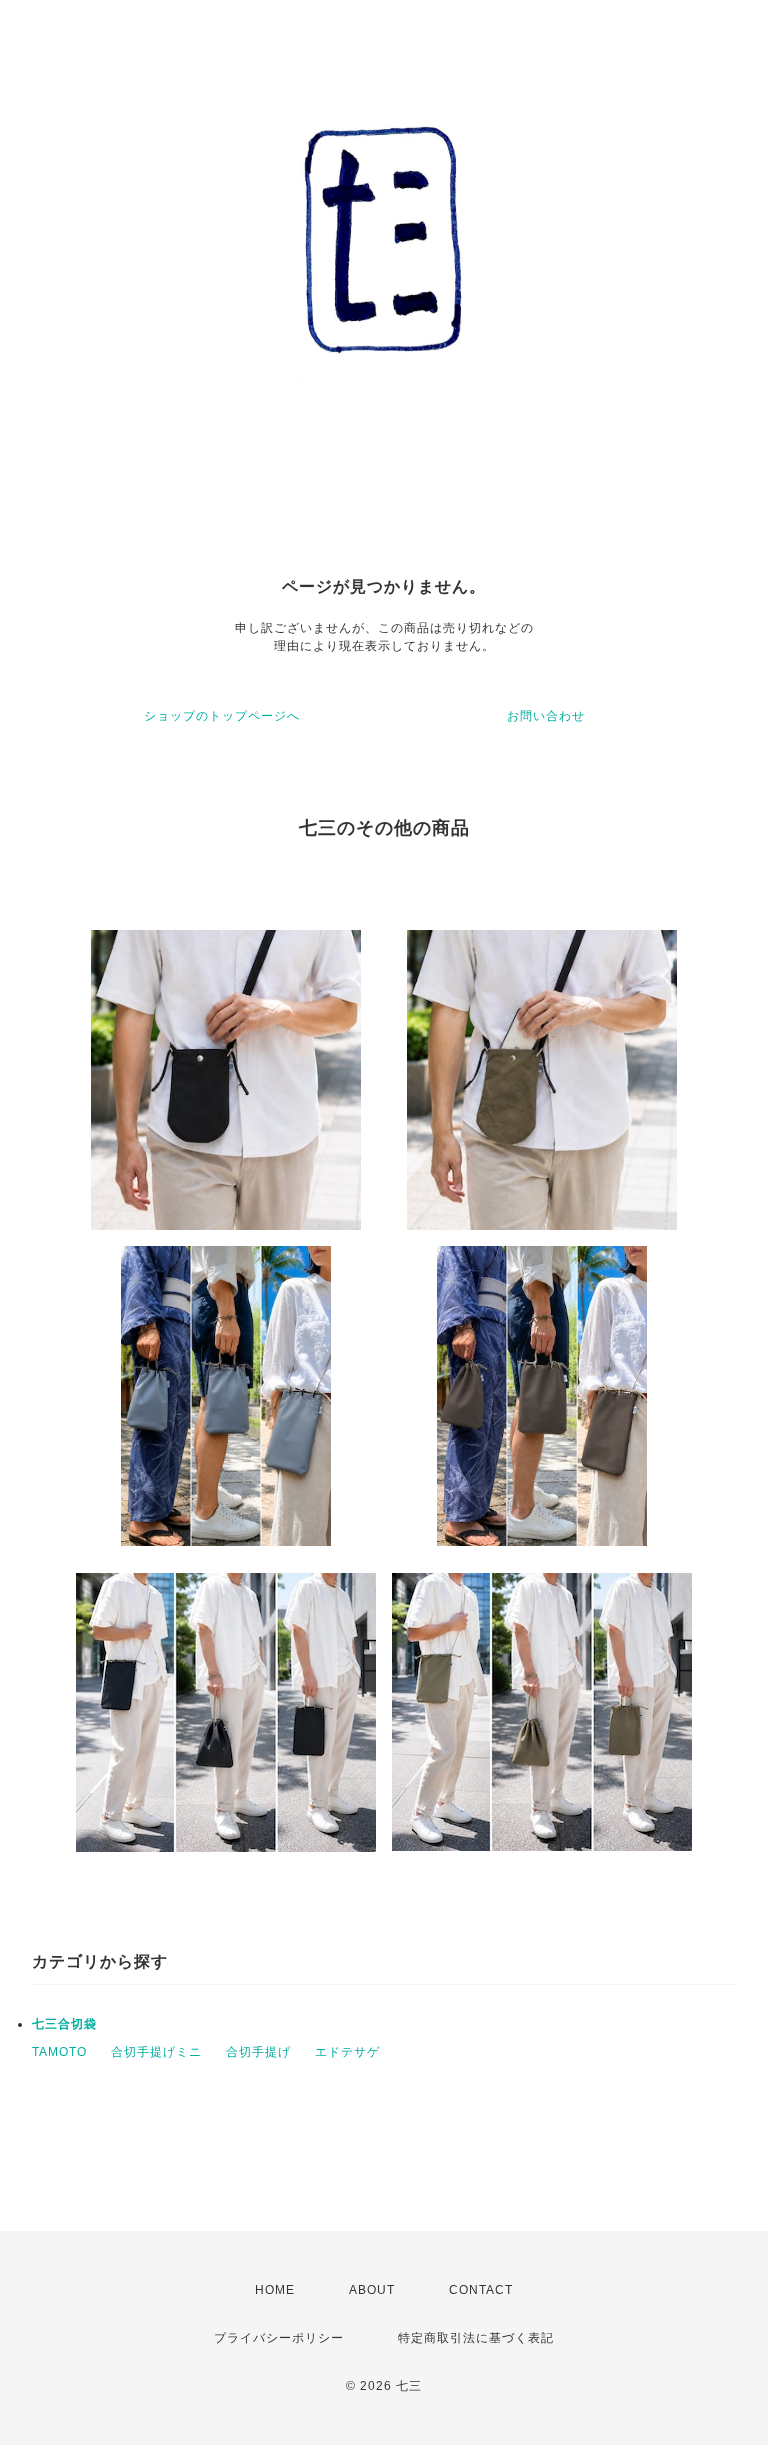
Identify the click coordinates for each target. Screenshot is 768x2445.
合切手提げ (258, 2052)
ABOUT (372, 2290)
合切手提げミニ (156, 2052)
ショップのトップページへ (222, 716)
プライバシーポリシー (279, 2338)
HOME (275, 2290)
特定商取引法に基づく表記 (476, 2338)
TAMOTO (59, 2052)
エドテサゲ (347, 2052)
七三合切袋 (64, 2024)
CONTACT (481, 2290)
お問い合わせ (546, 716)
